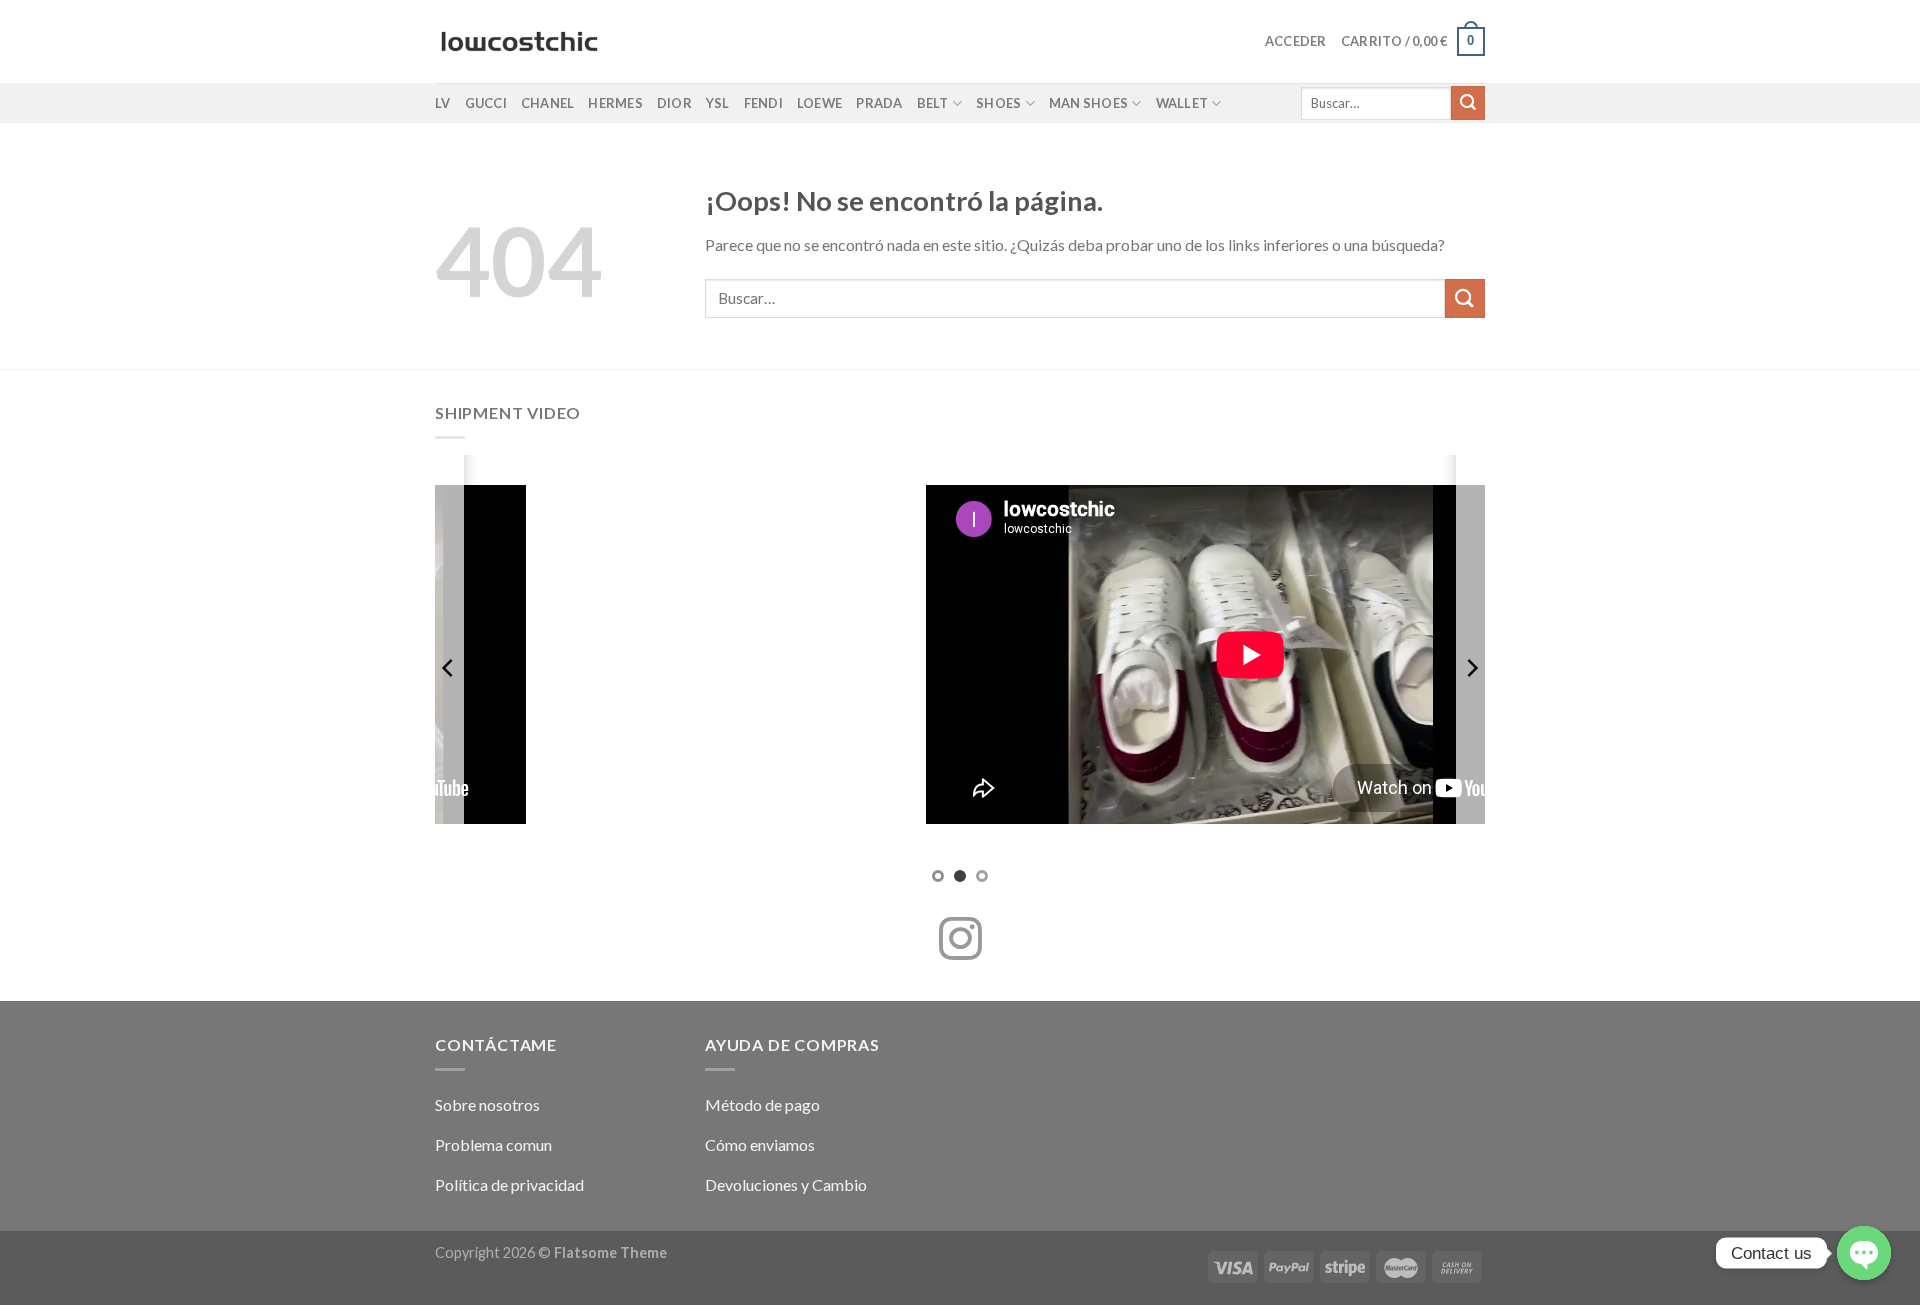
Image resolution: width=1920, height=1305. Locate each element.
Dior (674, 103)
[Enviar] (1468, 103)
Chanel (548, 103)
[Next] (1471, 667)
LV (443, 103)
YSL (718, 103)
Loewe (819, 103)
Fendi (763, 103)
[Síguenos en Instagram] (960, 942)
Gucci (486, 103)
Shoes (998, 103)
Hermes (615, 103)
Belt (933, 103)
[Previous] (449, 667)
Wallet (1182, 103)
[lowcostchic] (519, 42)
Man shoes (1088, 103)
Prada (879, 103)
